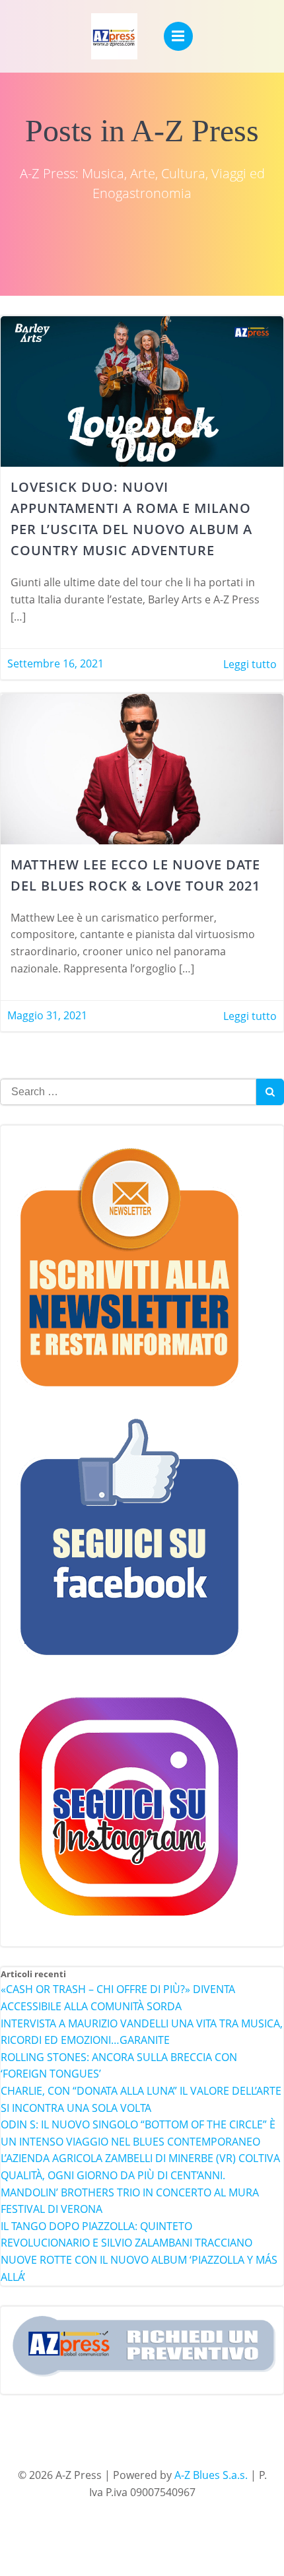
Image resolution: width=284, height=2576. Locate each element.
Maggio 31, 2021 (47, 1015)
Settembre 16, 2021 (55, 663)
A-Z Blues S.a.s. (211, 2475)
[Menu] (178, 36)
